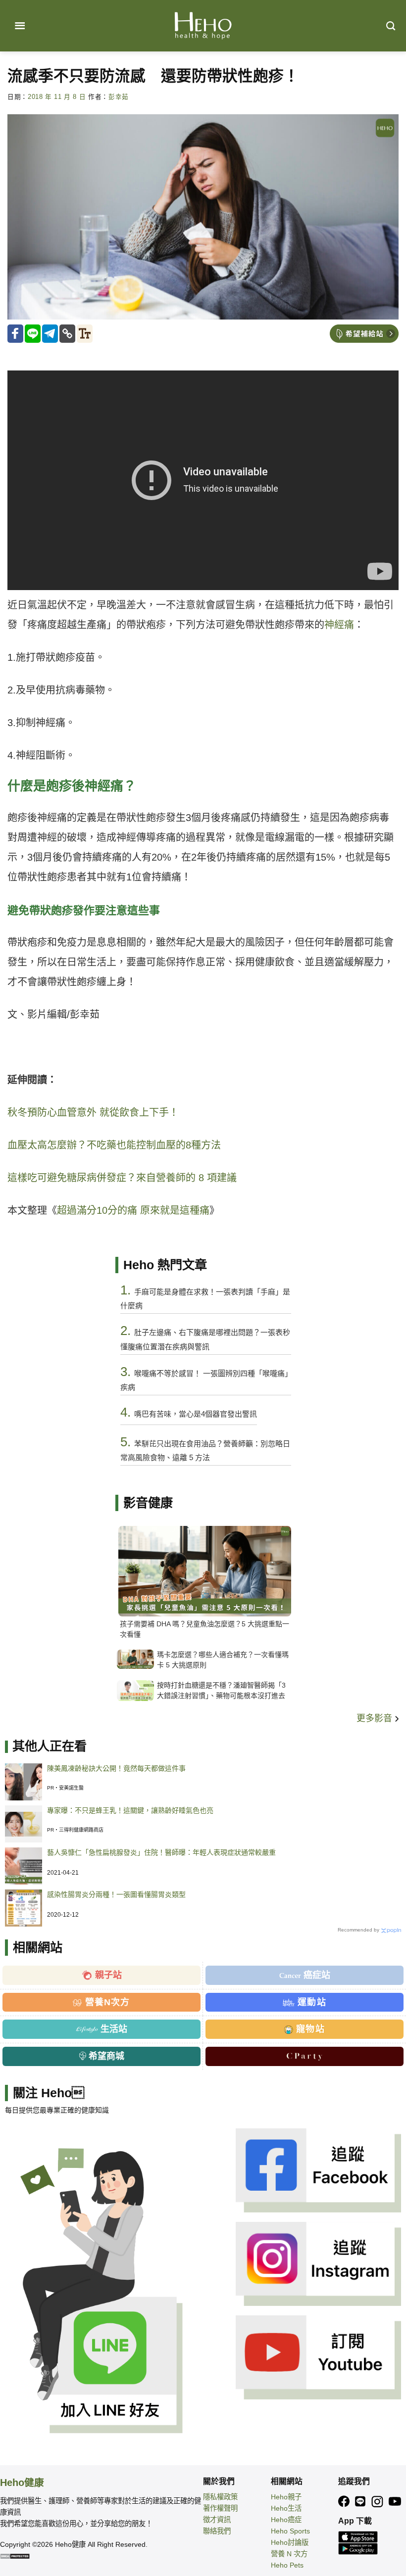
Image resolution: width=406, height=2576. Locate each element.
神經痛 (339, 625)
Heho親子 (286, 2497)
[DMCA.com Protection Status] (15, 2556)
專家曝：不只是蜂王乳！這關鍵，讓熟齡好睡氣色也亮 (130, 1810)
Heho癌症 (286, 2520)
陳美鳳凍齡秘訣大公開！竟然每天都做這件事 (116, 1768)
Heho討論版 (290, 2542)
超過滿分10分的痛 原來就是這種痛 (133, 1210)
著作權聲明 (220, 2508)
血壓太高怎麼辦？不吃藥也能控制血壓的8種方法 (114, 1145)
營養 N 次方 (289, 2554)
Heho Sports (290, 2531)
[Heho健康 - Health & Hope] (203, 26)
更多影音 (376, 1718)
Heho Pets (287, 2565)
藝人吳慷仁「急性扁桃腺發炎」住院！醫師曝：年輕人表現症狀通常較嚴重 (161, 1852)
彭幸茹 (119, 97)
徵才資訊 (217, 2520)
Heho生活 (286, 2508)
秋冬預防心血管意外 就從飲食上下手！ (93, 1112)
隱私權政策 (220, 2497)
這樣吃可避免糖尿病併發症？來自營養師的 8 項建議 (122, 1178)
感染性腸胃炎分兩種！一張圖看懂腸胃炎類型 (116, 1894)
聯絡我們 (217, 2531)
